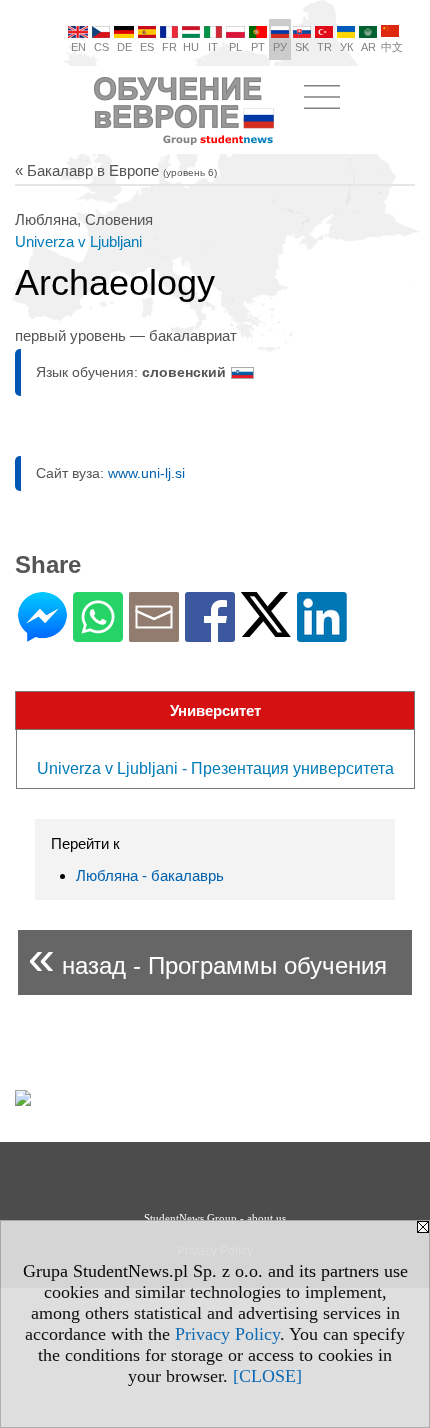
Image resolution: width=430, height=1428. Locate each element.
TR (324, 47)
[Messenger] (42, 633)
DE (124, 47)
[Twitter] (266, 628)
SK (302, 47)
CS (101, 47)
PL (235, 47)
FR (169, 47)
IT (213, 47)
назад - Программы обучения (207, 957)
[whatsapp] (98, 633)
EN (78, 47)
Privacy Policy (227, 1334)
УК (346, 47)
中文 (392, 47)
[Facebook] (210, 633)
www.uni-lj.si (146, 473)
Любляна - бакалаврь (150, 875)
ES (147, 47)
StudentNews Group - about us (215, 1218)
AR (368, 47)
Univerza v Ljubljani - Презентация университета (215, 768)
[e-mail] (154, 633)
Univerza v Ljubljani (78, 241)
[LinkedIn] (322, 633)
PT (258, 47)
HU (191, 47)
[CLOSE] (267, 1376)
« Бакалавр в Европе (116, 170)
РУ (280, 47)
